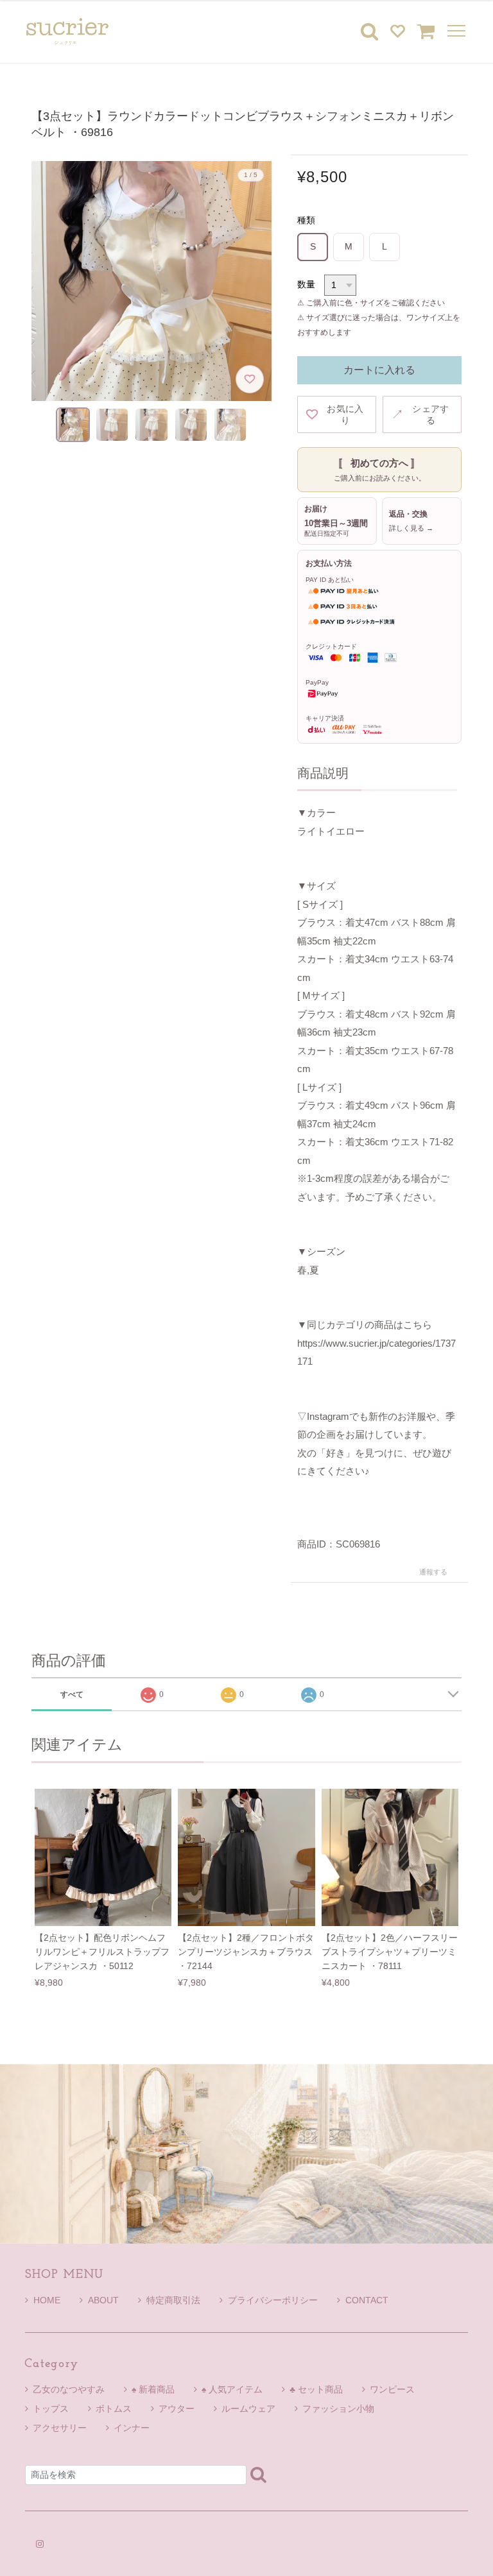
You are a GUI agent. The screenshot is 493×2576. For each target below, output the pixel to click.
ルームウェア (248, 2409)
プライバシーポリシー (273, 2300)
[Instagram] (40, 2544)
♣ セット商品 (316, 2389)
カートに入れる (379, 370)
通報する (433, 1572)
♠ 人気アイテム (232, 2389)
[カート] (426, 31)
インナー (132, 2428)
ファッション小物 (338, 2409)
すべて (72, 1694)
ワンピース (392, 2389)
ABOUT (103, 2300)
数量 (306, 284)
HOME (47, 2300)
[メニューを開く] (454, 31)
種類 (306, 220)
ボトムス (114, 2409)
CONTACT (367, 2300)
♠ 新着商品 (153, 2389)
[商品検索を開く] (369, 31)
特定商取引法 (173, 2300)
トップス (51, 2409)
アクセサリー (60, 2428)
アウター (177, 2409)
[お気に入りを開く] (397, 31)
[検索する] (258, 2474)
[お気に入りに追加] (250, 379)
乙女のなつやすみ (69, 2389)
